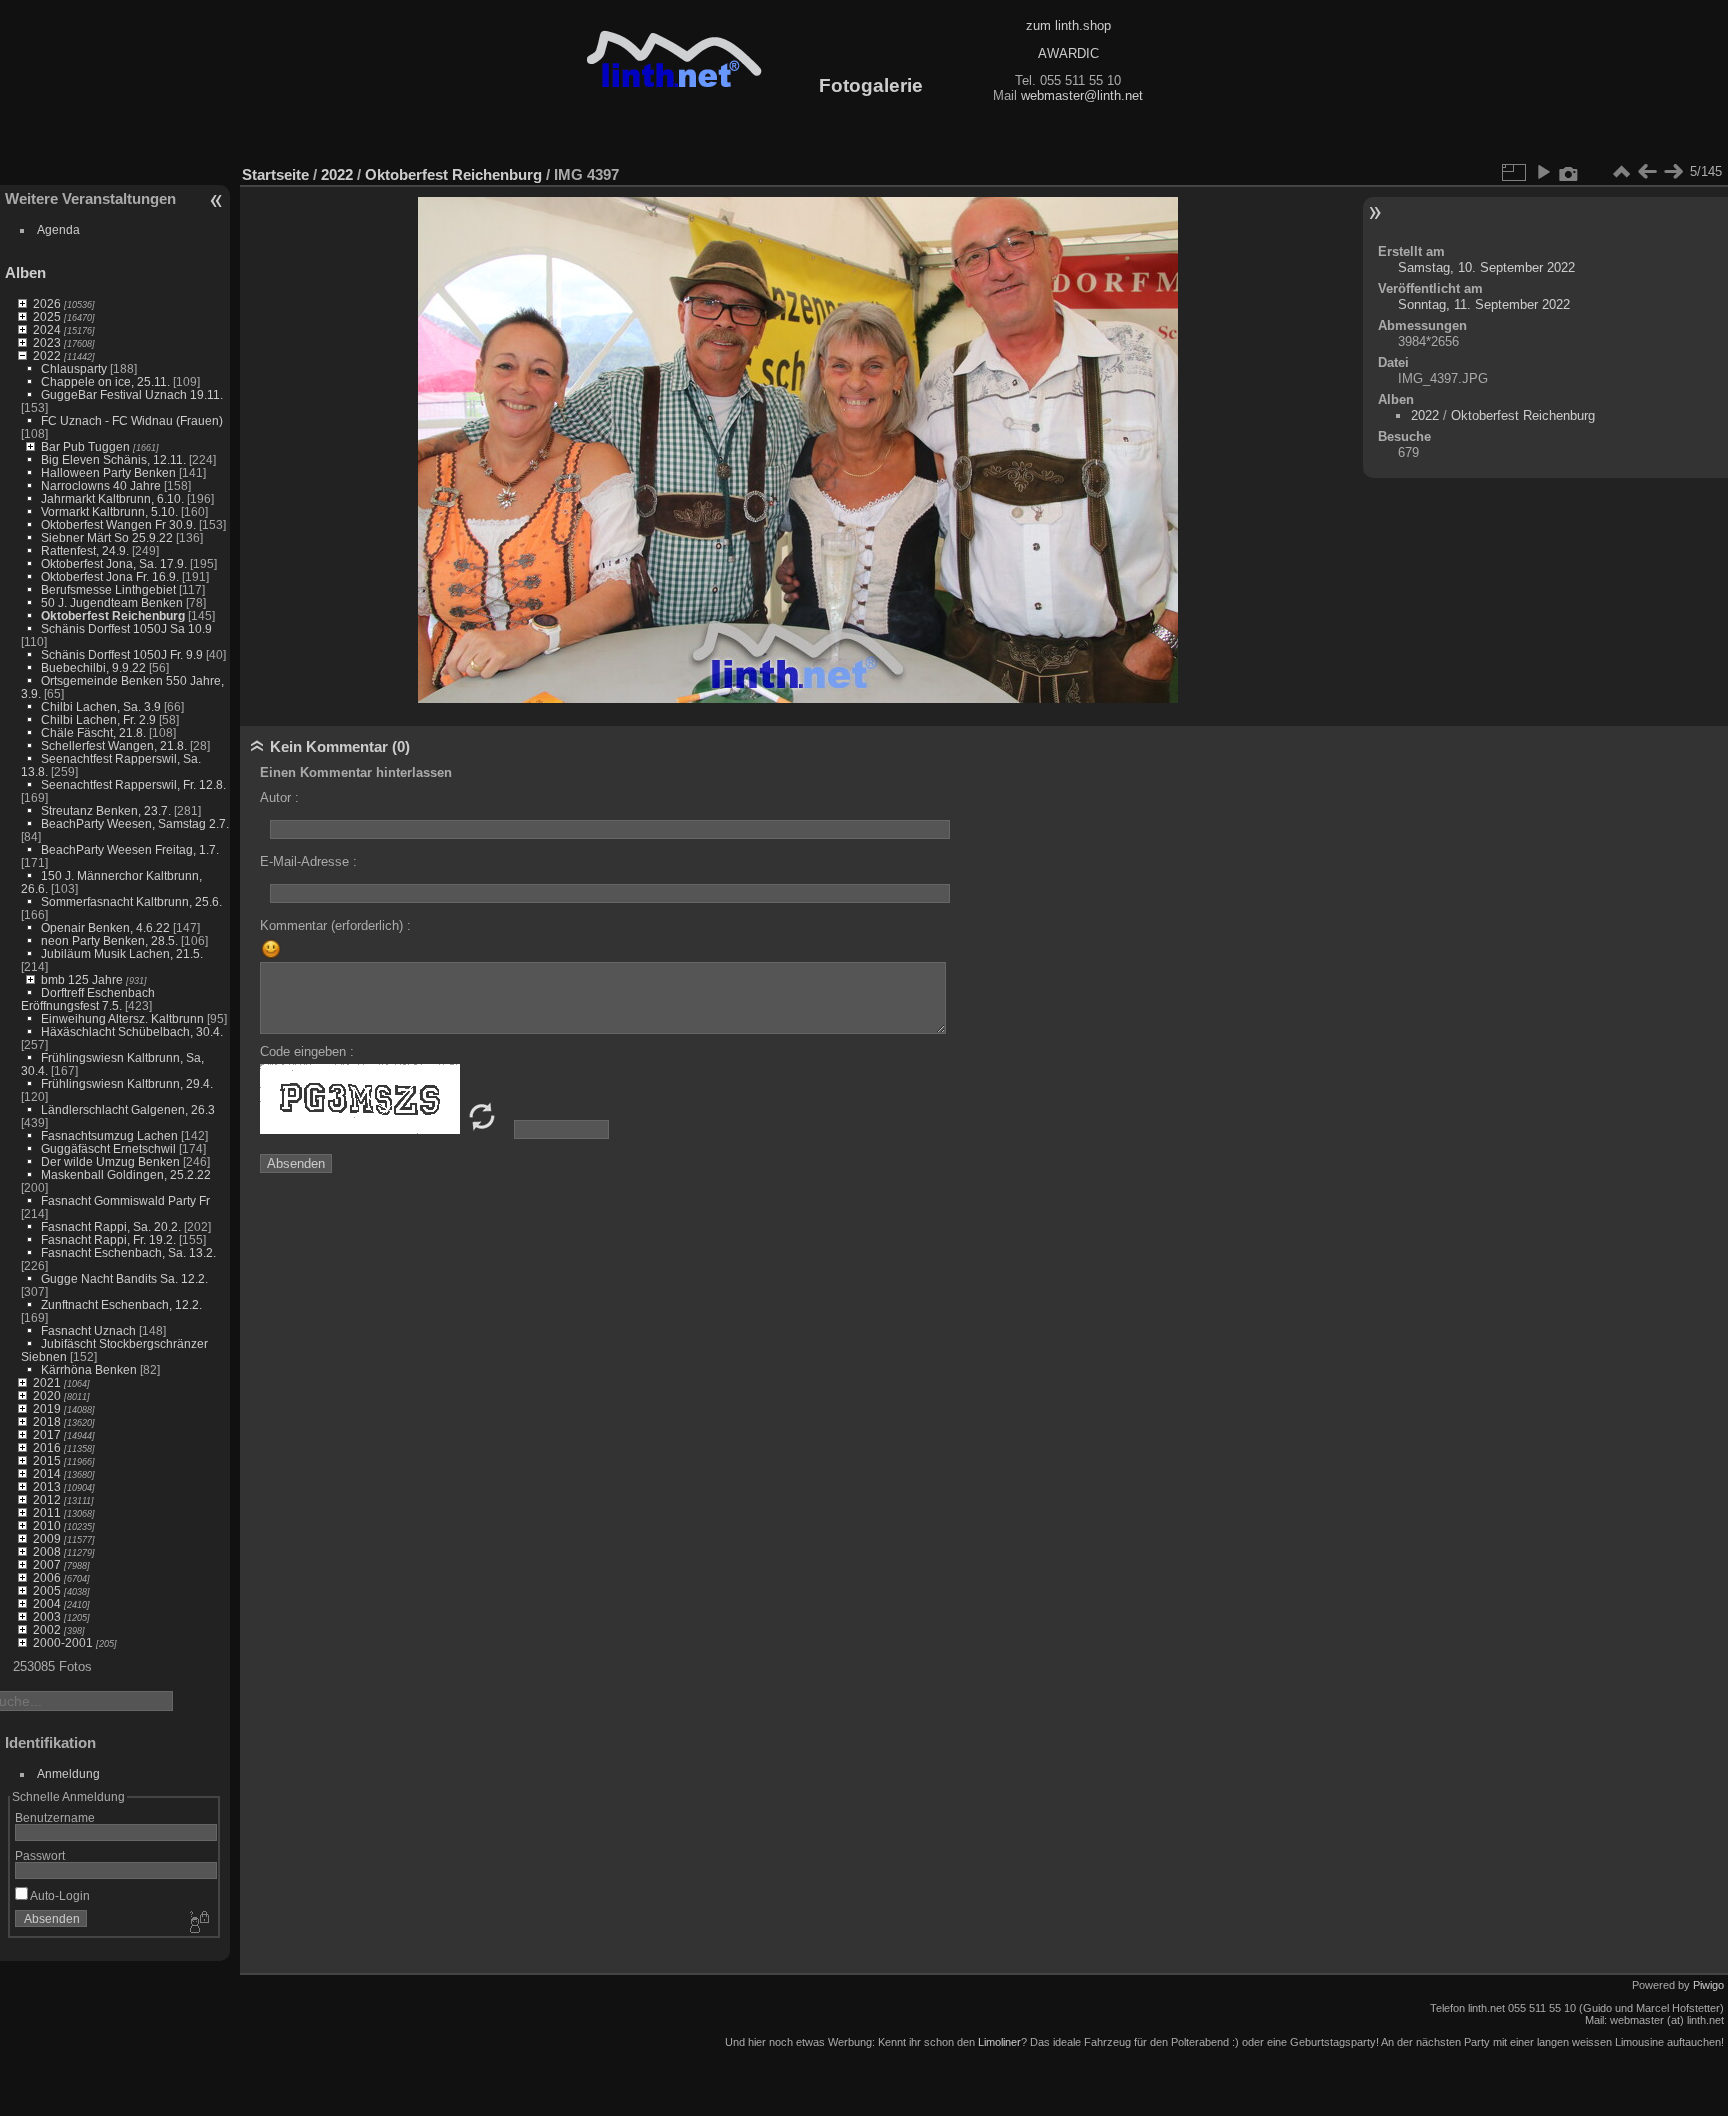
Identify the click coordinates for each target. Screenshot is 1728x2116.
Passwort (40, 1855)
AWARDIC (1068, 53)
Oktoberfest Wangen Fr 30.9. (118, 524)
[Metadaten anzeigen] (1569, 172)
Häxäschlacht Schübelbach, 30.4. (132, 1031)
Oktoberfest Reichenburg (113, 615)
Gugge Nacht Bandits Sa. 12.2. (124, 1278)
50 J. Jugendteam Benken (112, 602)
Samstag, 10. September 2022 (1486, 267)
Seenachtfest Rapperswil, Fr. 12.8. (133, 784)
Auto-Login (59, 1895)
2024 (47, 329)
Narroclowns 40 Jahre (101, 485)
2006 (47, 1577)
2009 (47, 1538)
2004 (47, 1603)
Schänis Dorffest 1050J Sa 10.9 (126, 628)
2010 (47, 1525)
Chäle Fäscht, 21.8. (93, 732)
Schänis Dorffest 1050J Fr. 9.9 (122, 654)
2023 (47, 342)
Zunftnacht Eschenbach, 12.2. (121, 1304)
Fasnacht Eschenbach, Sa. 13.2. (128, 1252)
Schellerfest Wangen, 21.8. (114, 745)
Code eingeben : (307, 1051)
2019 (47, 1408)
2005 (47, 1590)
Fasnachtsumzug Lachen (109, 1135)
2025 (47, 316)
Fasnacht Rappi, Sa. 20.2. (111, 1226)
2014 (47, 1473)
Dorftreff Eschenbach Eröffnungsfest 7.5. (88, 999)
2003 (47, 1616)
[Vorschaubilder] (1621, 172)
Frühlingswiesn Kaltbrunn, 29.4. (127, 1083)
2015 (47, 1460)
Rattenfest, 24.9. (85, 550)
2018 (47, 1421)
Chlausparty (74, 368)
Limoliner (999, 2042)
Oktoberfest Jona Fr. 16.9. (110, 576)
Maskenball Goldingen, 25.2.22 (126, 1174)
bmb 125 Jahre (82, 979)
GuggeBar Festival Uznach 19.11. (132, 394)
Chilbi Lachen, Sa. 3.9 (101, 706)
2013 (47, 1486)
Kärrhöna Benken (89, 1369)
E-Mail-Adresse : (308, 861)
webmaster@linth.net (1082, 95)
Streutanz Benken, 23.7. (106, 810)
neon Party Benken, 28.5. (109, 940)
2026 (47, 303)
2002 (47, 1629)
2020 (47, 1395)
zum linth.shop (1068, 25)
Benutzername (55, 1817)
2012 (47, 1499)
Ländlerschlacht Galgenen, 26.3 (128, 1109)
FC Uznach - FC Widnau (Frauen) (132, 420)
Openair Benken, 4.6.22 (105, 927)
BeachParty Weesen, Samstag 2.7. (135, 823)
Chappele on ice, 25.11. (105, 381)
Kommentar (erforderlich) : (335, 925)
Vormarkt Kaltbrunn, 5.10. (109, 511)
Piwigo (1708, 1985)
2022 (47, 355)
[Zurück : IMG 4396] (1647, 172)
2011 (47, 1512)
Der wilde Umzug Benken (110, 1161)
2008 (47, 1551)
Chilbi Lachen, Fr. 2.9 (98, 719)
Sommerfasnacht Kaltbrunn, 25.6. (131, 901)
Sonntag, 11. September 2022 (1484, 304)
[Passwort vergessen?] (198, 1923)
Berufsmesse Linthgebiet (108, 589)
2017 (47, 1434)
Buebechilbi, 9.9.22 (93, 667)
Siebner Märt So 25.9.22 (107, 537)
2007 (47, 1564)
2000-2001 (63, 1642)
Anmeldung (68, 1773)
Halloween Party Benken (108, 472)
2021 (47, 1382)
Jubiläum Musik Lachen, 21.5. (122, 953)
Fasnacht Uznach (88, 1330)
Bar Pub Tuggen (85, 446)
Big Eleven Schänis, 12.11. (113, 459)
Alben (25, 272)
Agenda (58, 229)
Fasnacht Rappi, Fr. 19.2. (108, 1239)
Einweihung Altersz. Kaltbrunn (122, 1018)
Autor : (279, 797)
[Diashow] (1543, 172)
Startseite (275, 174)
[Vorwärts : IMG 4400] (1673, 172)
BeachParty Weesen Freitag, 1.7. (130, 849)
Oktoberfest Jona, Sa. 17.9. (114, 563)
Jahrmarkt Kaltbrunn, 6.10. (112, 498)
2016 (47, 1447)
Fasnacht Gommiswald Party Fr (125, 1200)
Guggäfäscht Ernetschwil (108, 1148)
